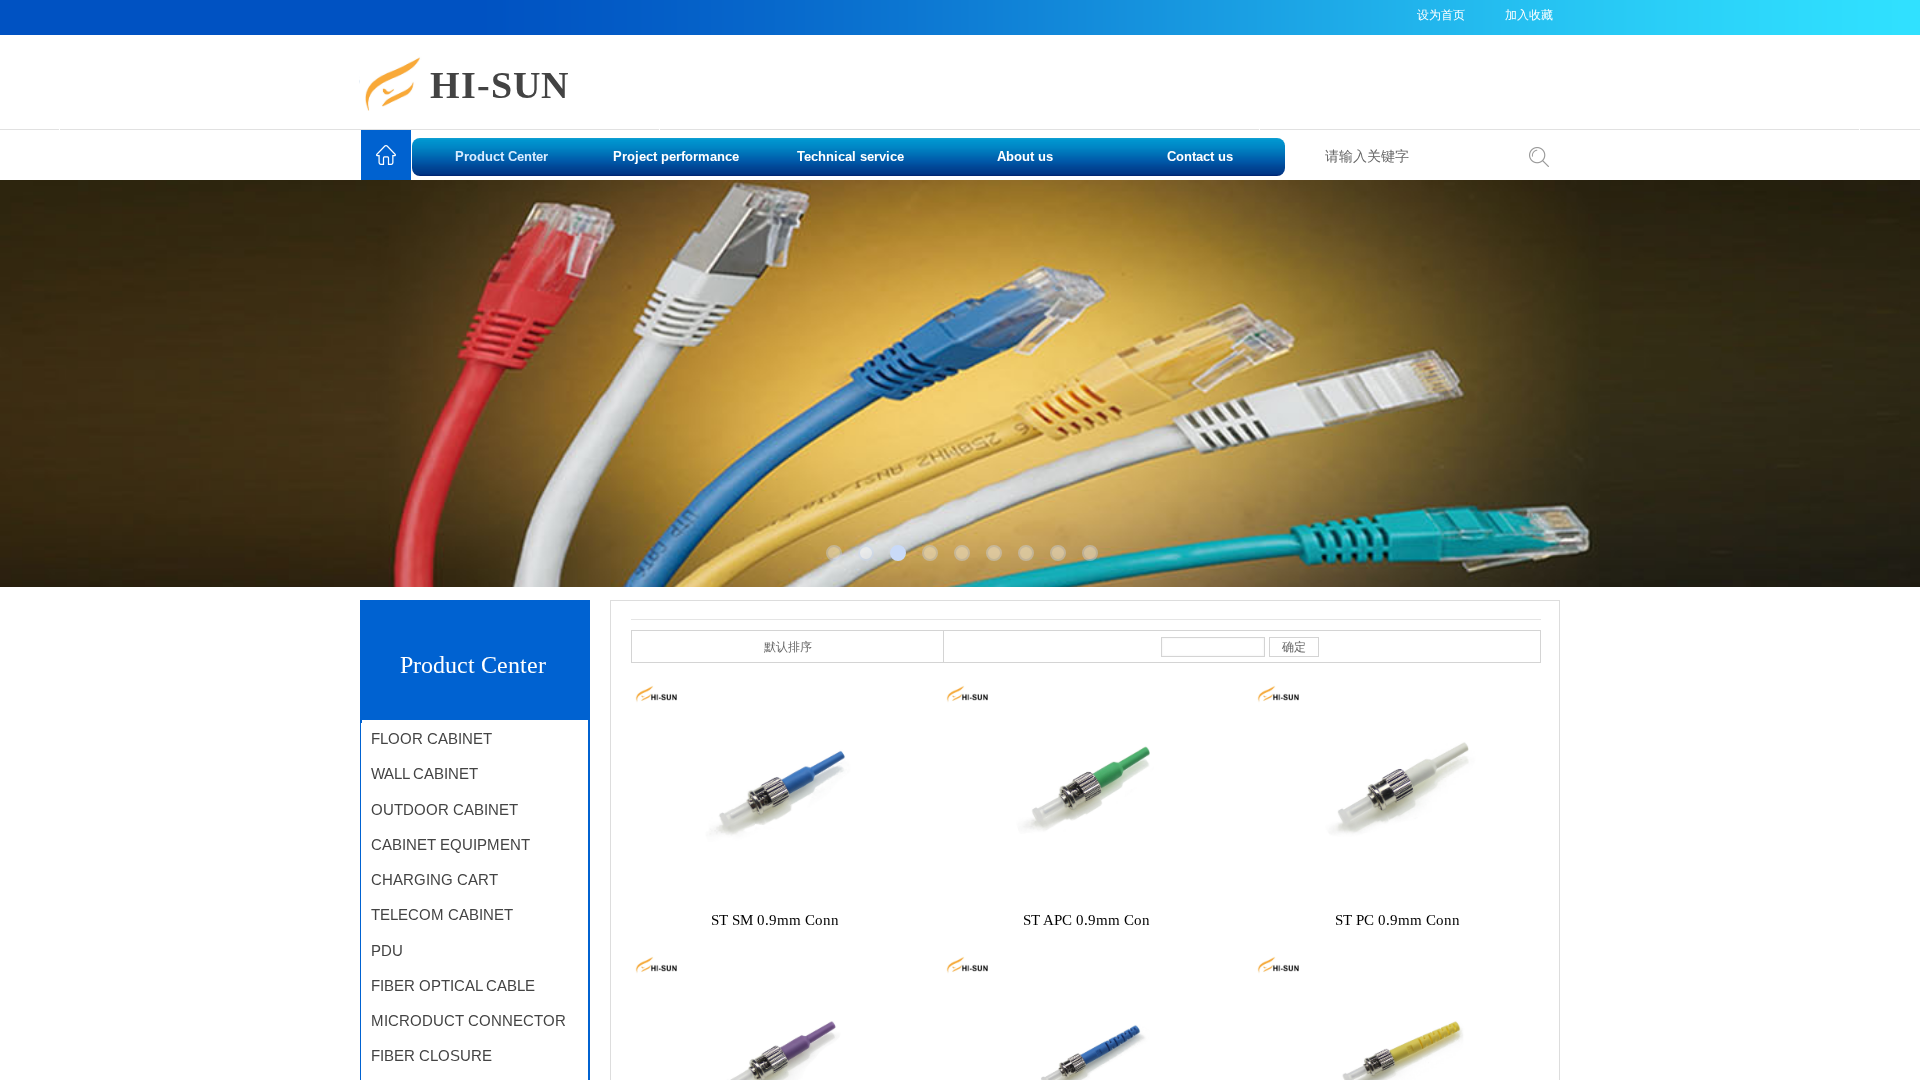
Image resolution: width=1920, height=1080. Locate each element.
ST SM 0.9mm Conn (775, 920)
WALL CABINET (424, 773)
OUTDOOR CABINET (444, 809)
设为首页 (1441, 15)
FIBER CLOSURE (431, 1055)
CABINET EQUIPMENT (450, 844)
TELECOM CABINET (442, 914)
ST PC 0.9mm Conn (1397, 920)
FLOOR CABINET (431, 738)
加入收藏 (1529, 15)
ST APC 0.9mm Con (1086, 920)
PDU (387, 950)
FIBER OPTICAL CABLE (453, 985)
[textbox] (1414, 157)
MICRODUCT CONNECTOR (468, 1020)
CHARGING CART (434, 879)
